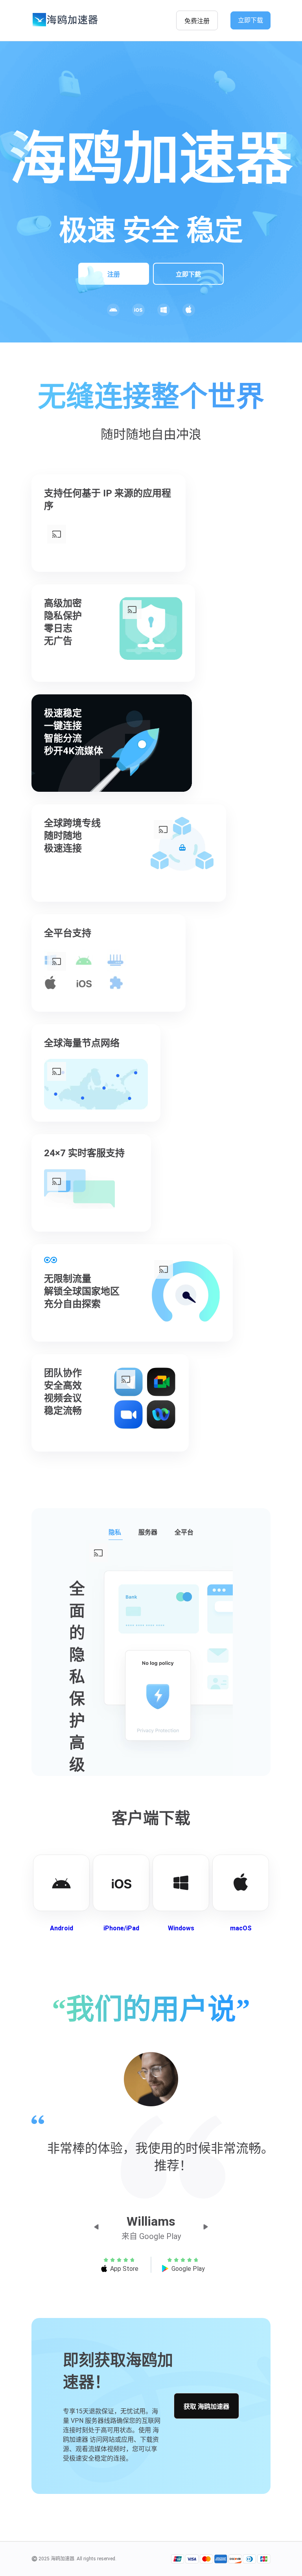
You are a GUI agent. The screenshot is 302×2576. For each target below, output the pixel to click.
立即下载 (250, 20)
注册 (114, 274)
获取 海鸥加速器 (206, 2407)
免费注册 (197, 21)
